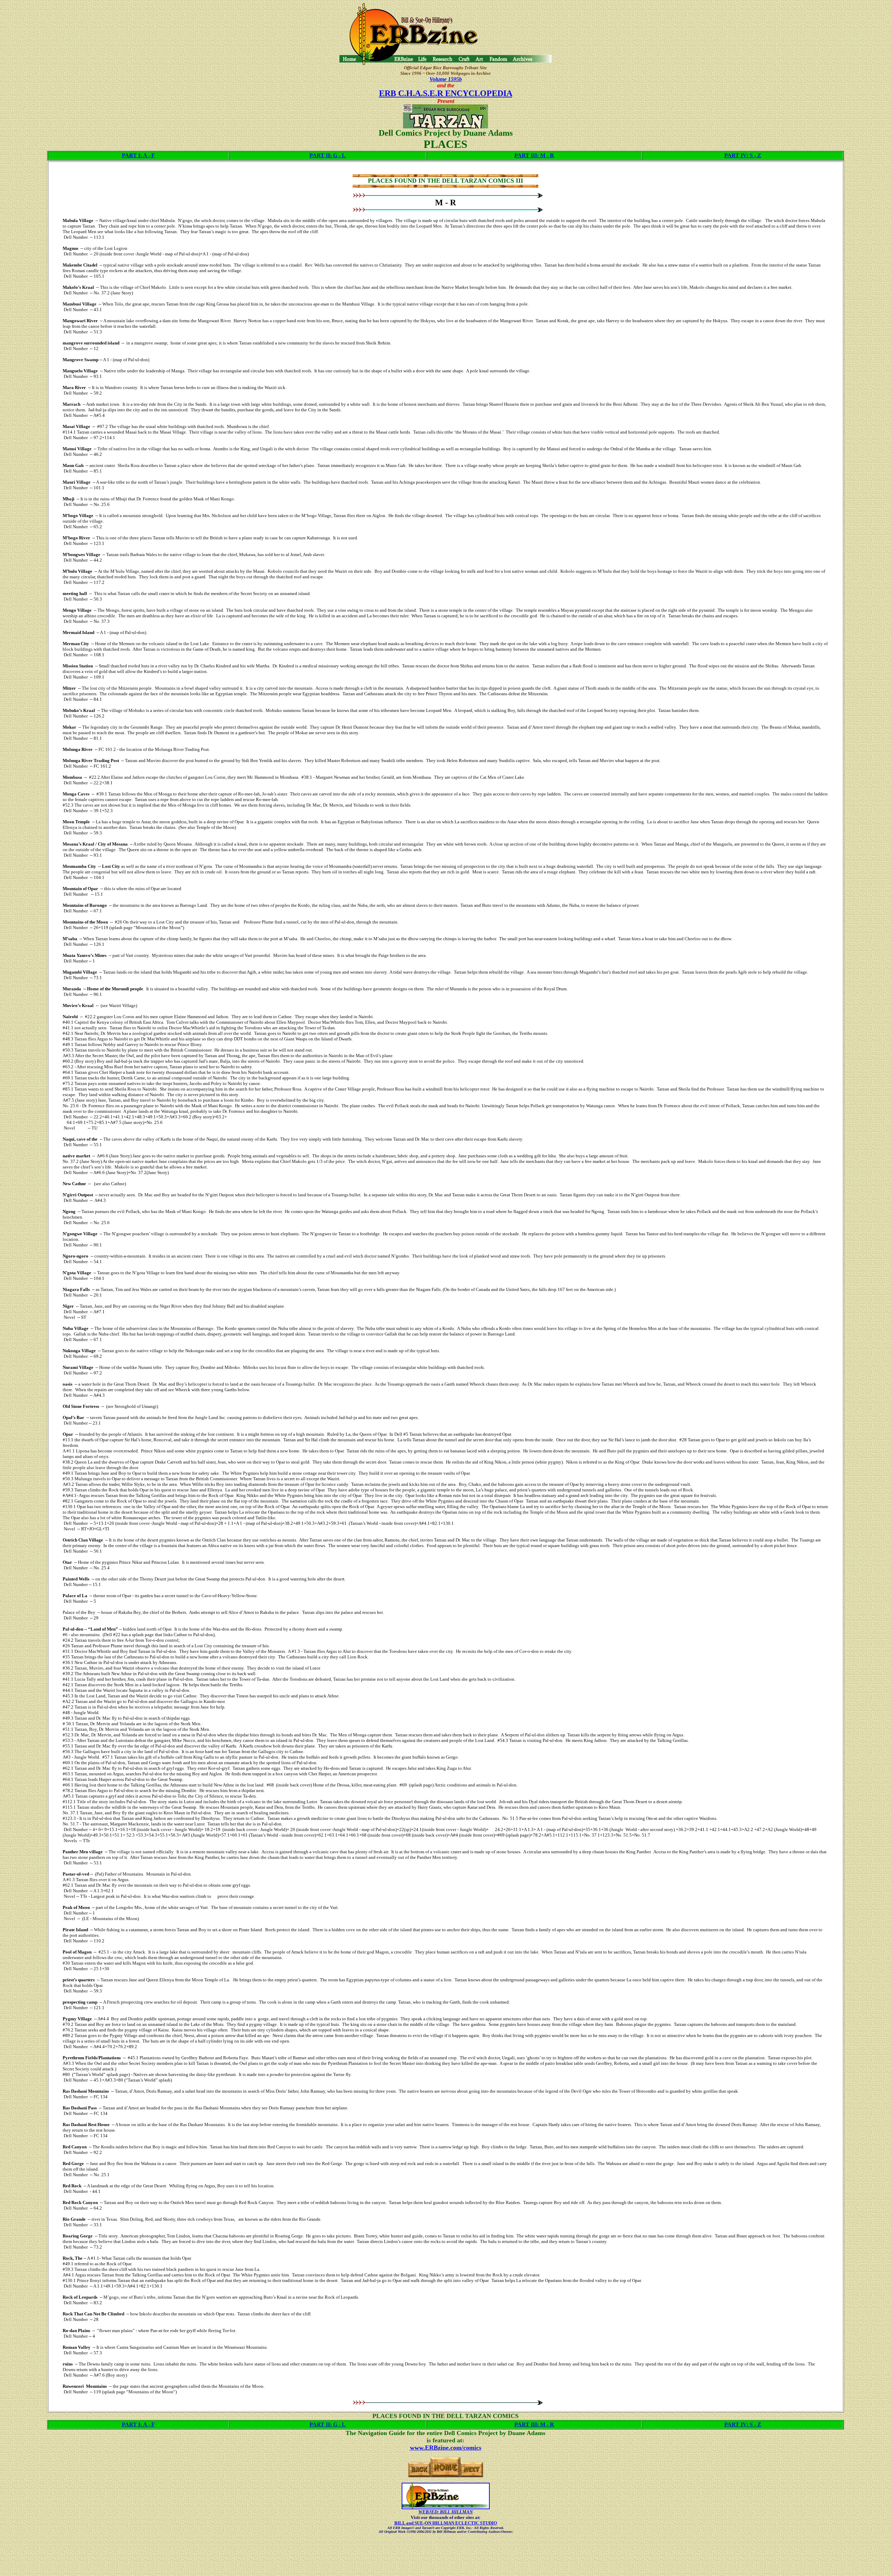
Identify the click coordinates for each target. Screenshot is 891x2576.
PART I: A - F (138, 155)
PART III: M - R (534, 155)
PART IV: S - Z (743, 155)
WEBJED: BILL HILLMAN (445, 2512)
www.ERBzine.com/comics (446, 2448)
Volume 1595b (446, 79)
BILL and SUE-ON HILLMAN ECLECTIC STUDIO (446, 2523)
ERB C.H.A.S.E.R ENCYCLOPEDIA (446, 93)
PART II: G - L (328, 155)
